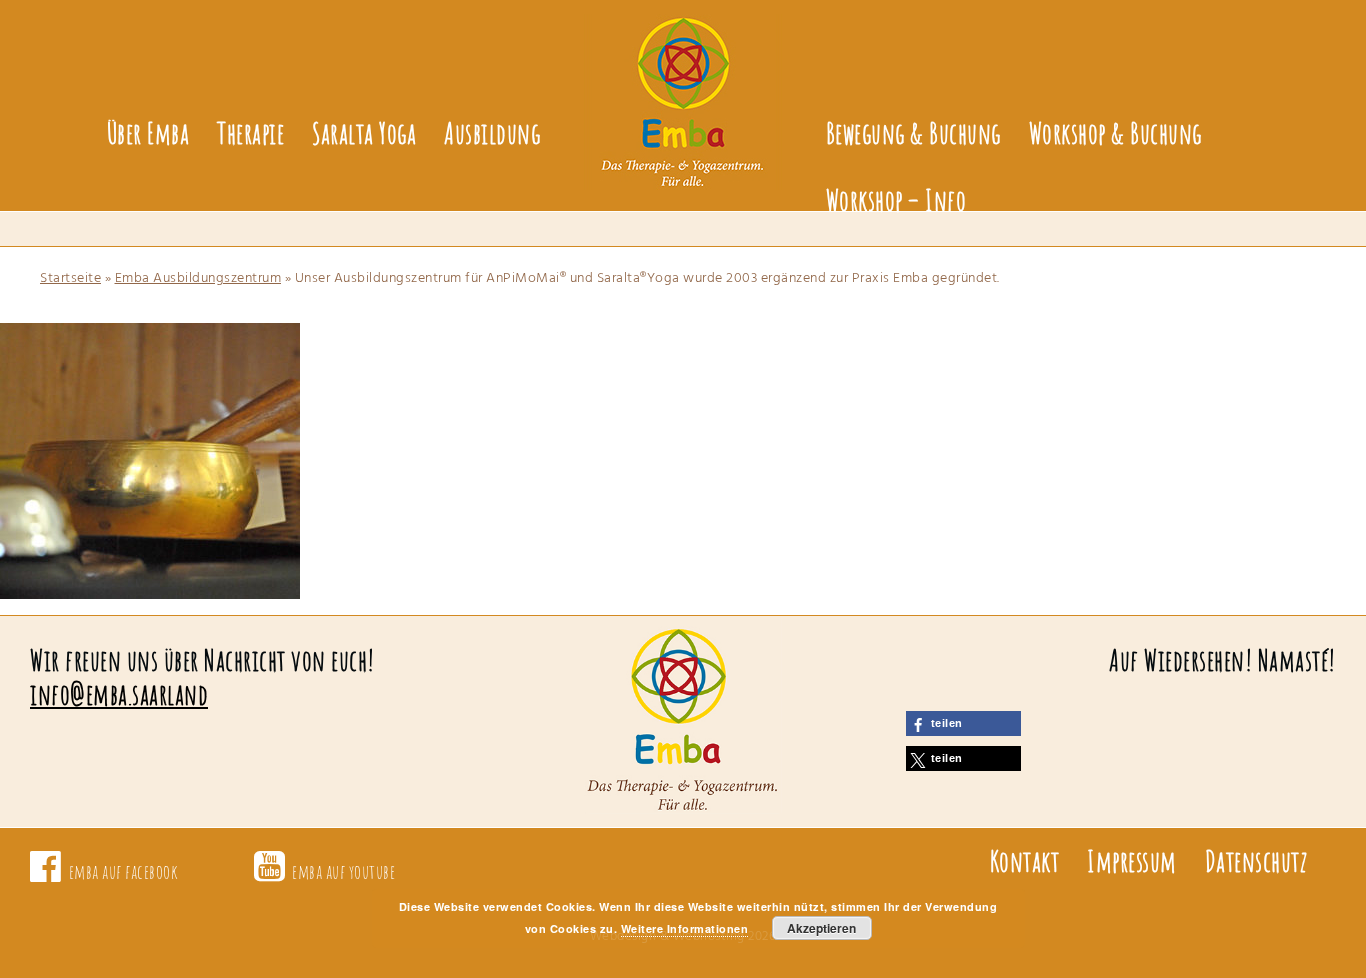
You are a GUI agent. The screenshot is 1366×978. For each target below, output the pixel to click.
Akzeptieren (821, 928)
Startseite (70, 278)
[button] (963, 723)
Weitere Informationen (685, 928)
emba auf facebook (124, 871)
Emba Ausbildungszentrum (198, 278)
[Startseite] (683, 88)
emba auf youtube (343, 871)
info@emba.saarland (119, 694)
